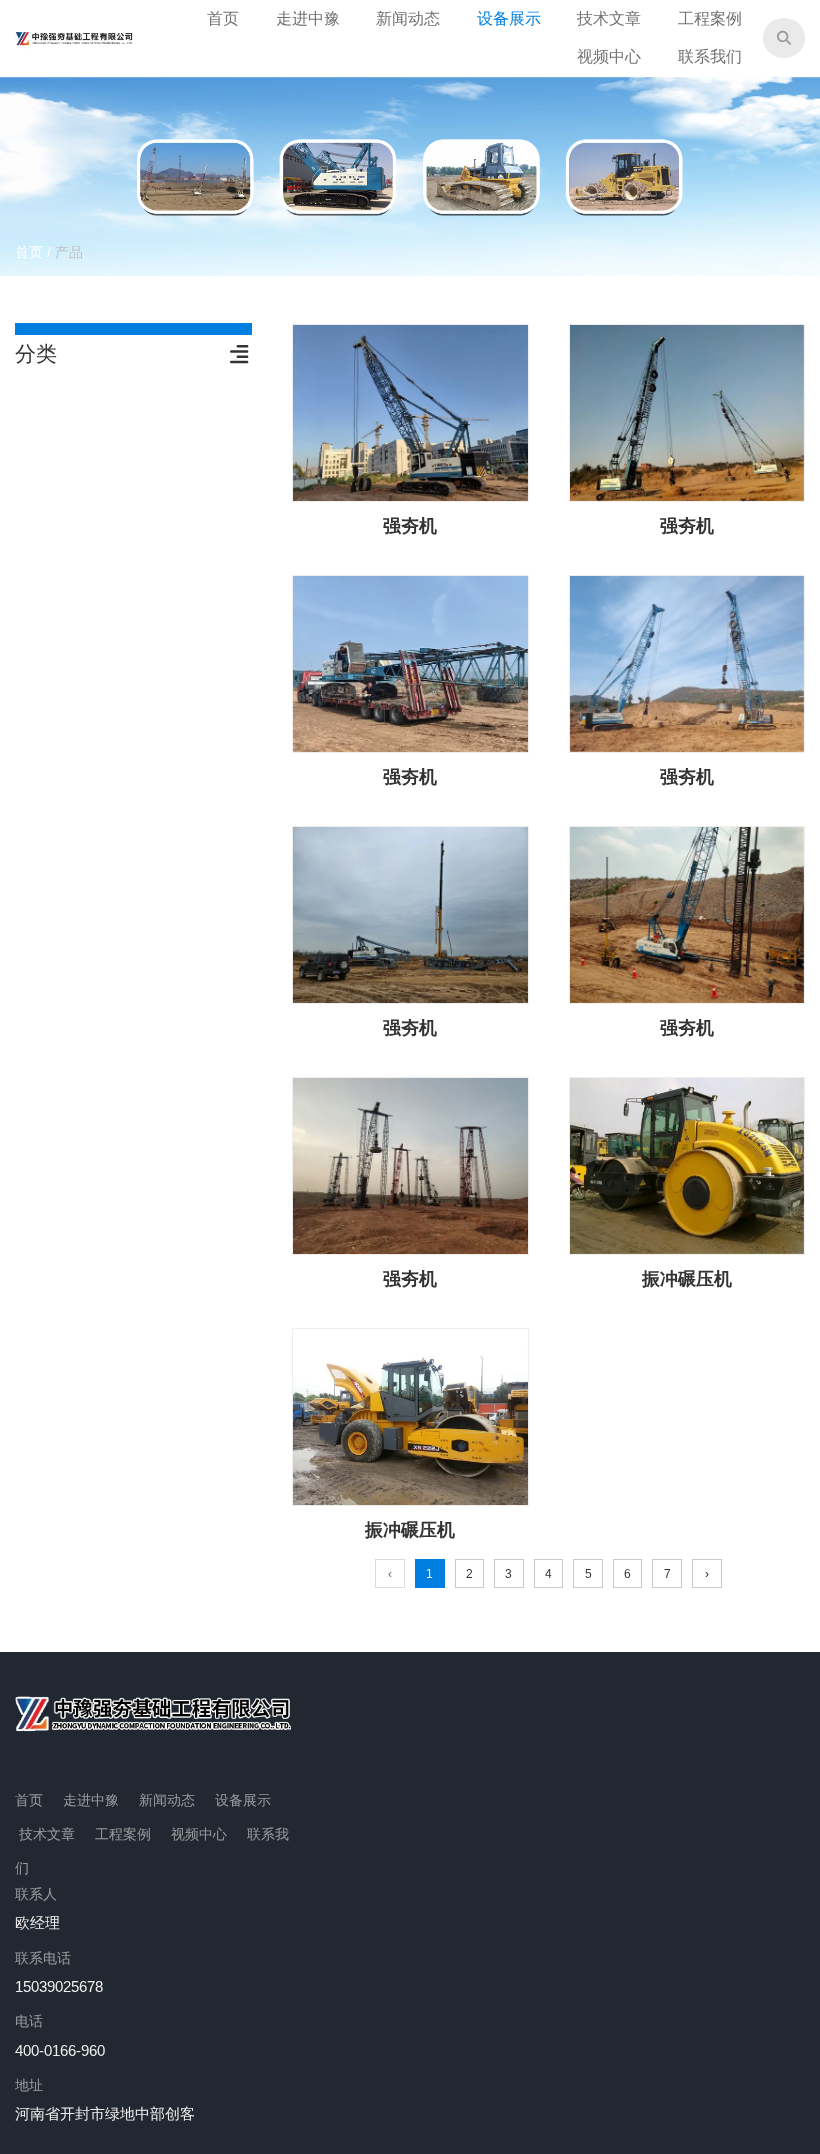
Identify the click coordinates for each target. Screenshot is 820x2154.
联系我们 (710, 56)
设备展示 (509, 18)
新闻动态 (408, 18)
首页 (223, 18)
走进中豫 (308, 18)
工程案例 (710, 18)
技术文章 (609, 18)
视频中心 (609, 56)
